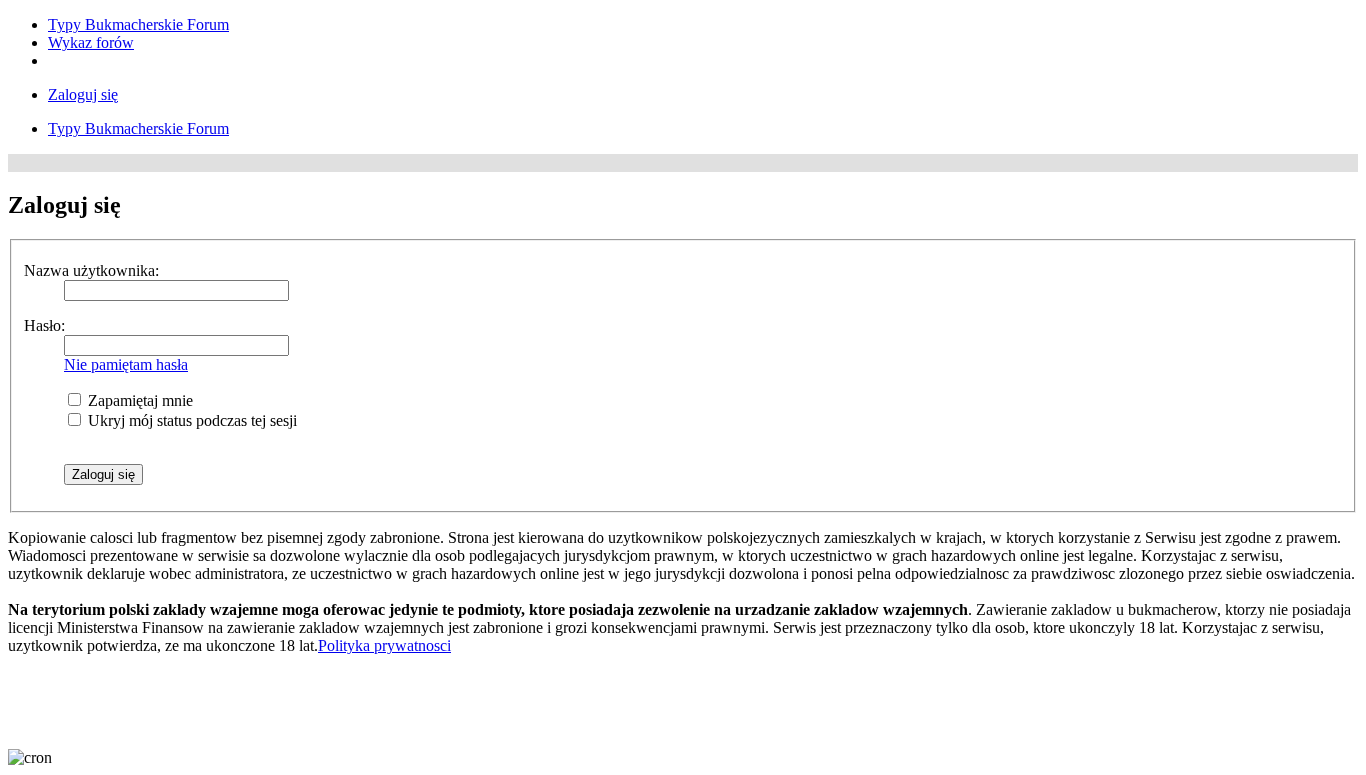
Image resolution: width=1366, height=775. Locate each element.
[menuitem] (138, 24)
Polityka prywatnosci (384, 645)
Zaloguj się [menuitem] (83, 94)
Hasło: (44, 325)
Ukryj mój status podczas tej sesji (190, 420)
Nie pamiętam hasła (126, 364)
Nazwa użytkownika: (91, 270)
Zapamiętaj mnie (138, 400)
